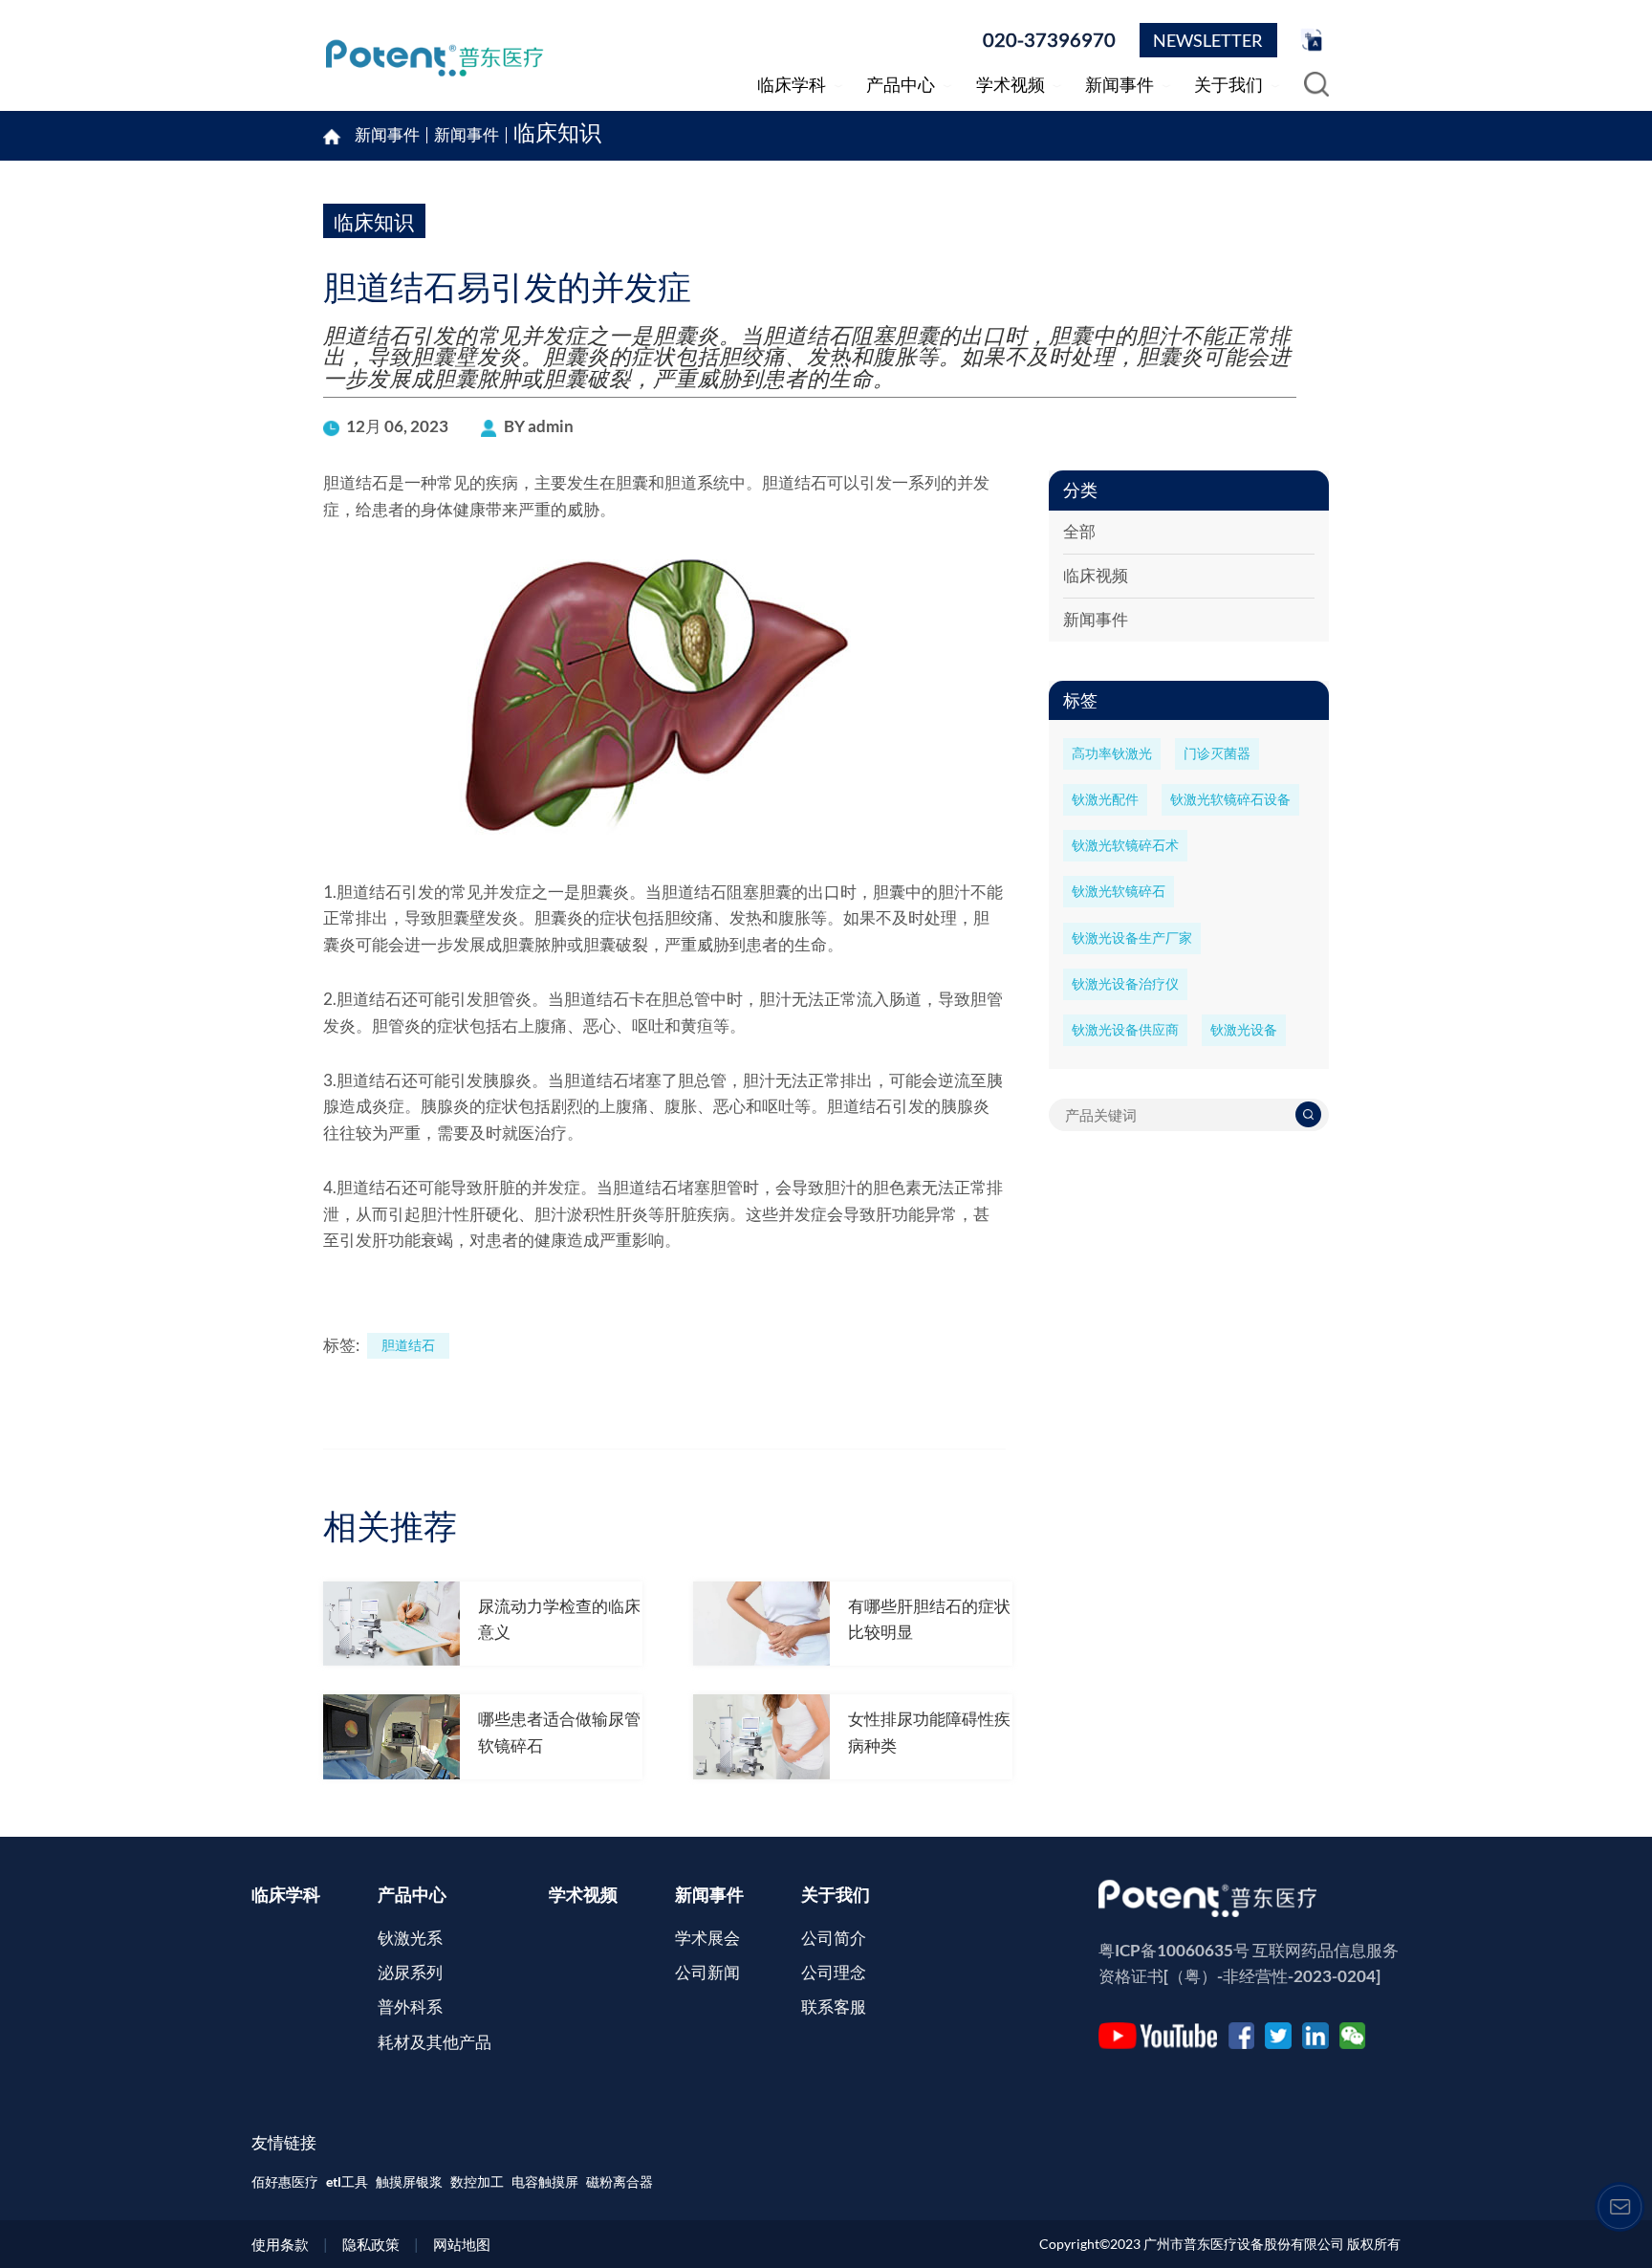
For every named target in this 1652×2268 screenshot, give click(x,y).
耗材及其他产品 (435, 2042)
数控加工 (477, 2182)
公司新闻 (707, 1973)
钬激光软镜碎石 (1119, 891)
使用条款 (280, 2244)
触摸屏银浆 (409, 2182)
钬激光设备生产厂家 (1132, 938)
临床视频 (1096, 576)
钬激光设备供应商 (1125, 1030)
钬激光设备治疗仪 (1125, 984)
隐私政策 (371, 2244)
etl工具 (347, 2182)
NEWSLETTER (1208, 40)
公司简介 (834, 1938)
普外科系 (410, 2007)
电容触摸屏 (545, 2182)
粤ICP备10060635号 (1174, 1951)
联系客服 (834, 2007)
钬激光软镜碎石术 (1125, 845)
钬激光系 (410, 1938)
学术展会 (707, 1938)
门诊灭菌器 (1217, 753)
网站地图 (462, 2244)
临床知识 (557, 135)
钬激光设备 (1244, 1030)
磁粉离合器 (619, 2182)
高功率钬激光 (1112, 753)
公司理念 (834, 1973)
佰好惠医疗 (285, 2182)
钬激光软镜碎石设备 (1230, 799)
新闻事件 (467, 135)
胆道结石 (408, 1345)
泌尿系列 (410, 1973)
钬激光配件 (1105, 799)
